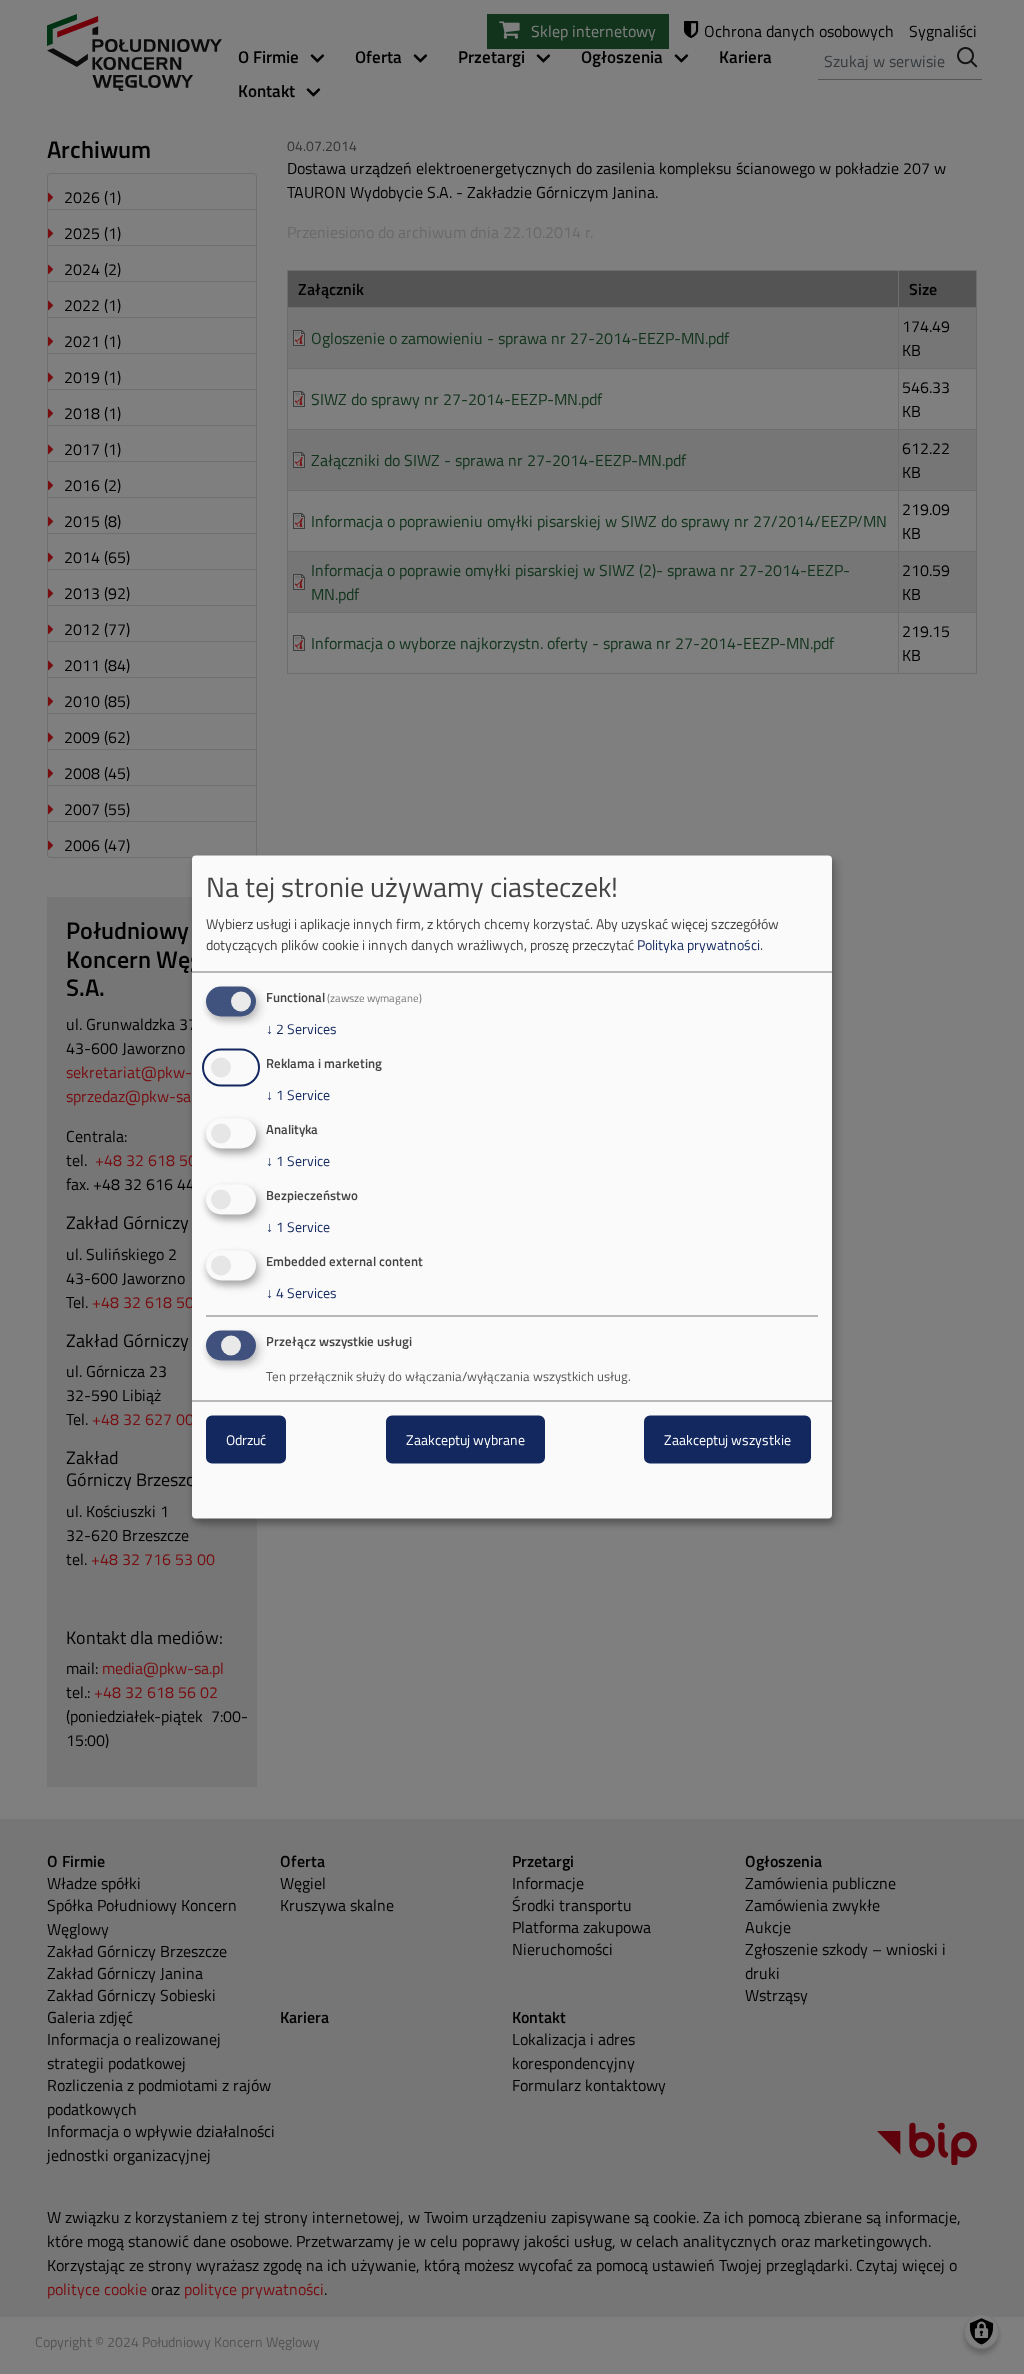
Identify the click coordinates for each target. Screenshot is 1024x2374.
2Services (301, 1029)
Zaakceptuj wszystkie (727, 1439)
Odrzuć (246, 1439)
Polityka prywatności (698, 944)
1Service (298, 1095)
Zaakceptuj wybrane (465, 1439)
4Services (301, 1292)
